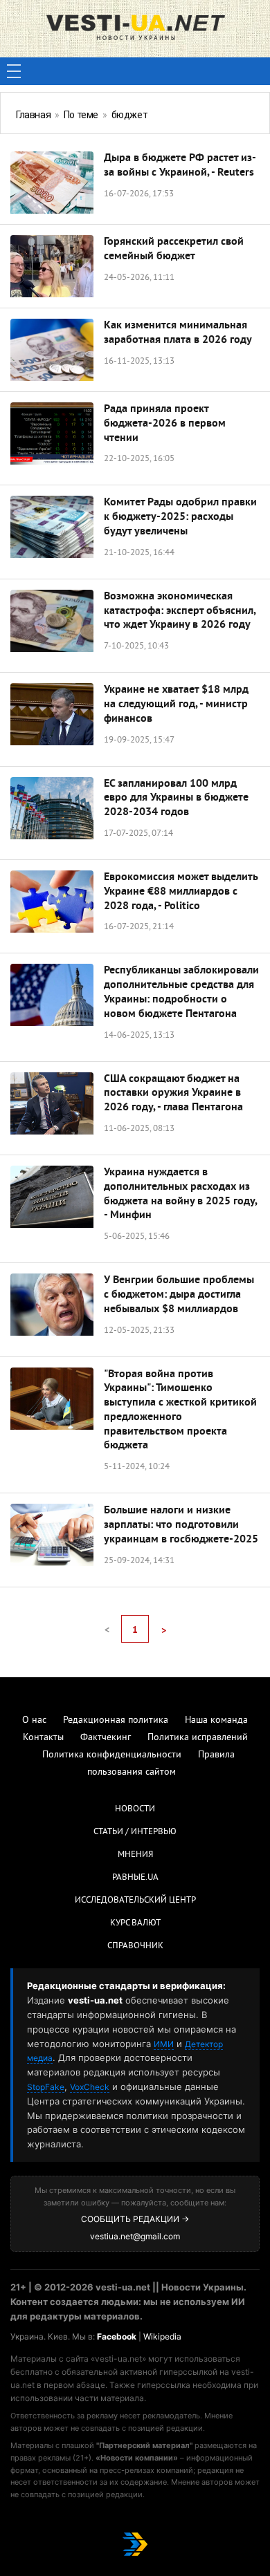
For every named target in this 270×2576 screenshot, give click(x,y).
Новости (135, 1809)
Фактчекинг (106, 1738)
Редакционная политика (116, 1720)
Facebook (117, 2336)
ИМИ (164, 2044)
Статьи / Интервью (135, 1832)
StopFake (46, 2087)
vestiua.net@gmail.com (135, 2236)
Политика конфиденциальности (112, 1755)
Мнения (135, 1855)
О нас (34, 1720)
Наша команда (216, 1720)
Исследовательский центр (135, 1901)
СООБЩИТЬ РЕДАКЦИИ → (135, 2219)
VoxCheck (90, 2087)
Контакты (43, 1738)
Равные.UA (135, 1878)
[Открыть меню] (14, 71)
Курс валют (135, 1923)
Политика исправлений (198, 1738)
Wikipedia (162, 2336)
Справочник (135, 1946)
